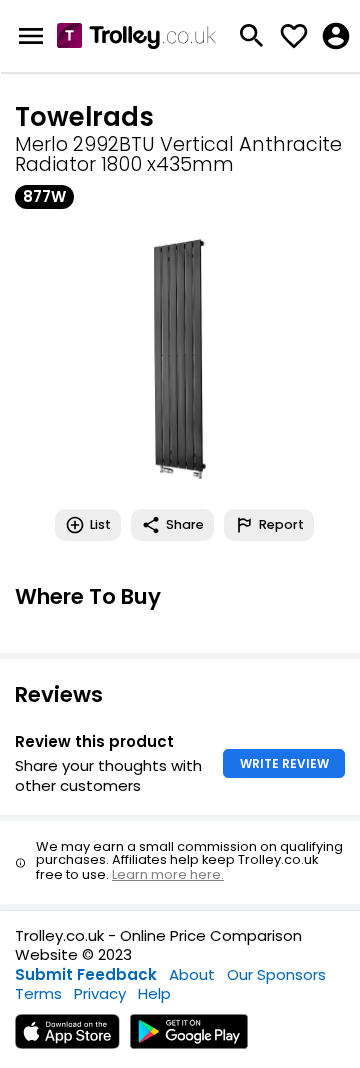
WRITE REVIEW (284, 763)
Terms (38, 993)
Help (154, 993)
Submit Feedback (86, 974)
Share (185, 524)
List (100, 524)
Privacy (100, 993)
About (192, 974)
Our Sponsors (276, 974)
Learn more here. (168, 874)
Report (281, 524)
